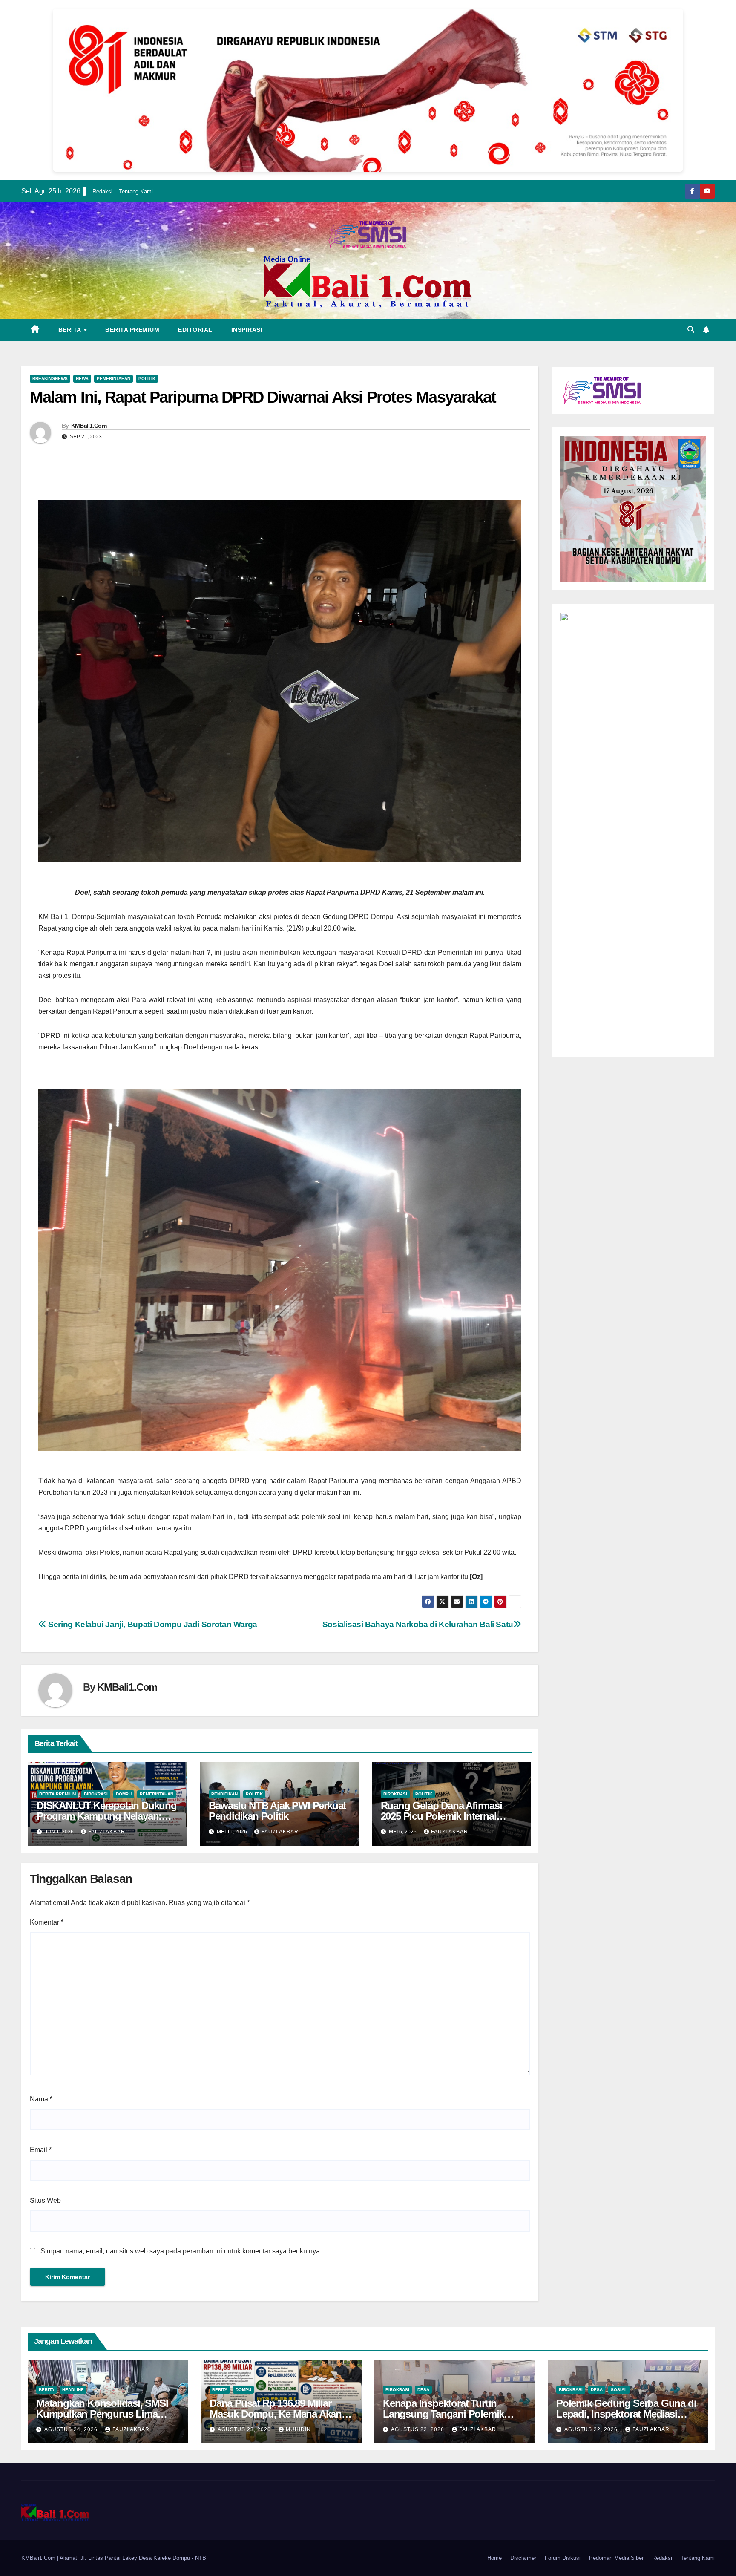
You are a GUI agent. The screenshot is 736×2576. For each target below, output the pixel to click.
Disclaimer (523, 2558)
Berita (71, 330)
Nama (41, 2099)
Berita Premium (132, 330)
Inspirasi (247, 330)
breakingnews (50, 379)
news (82, 379)
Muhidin (298, 2429)
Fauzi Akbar (107, 1832)
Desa (423, 2390)
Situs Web (45, 2200)
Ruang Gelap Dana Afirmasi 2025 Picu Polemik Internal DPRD (441, 1816)
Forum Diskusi (563, 2558)
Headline (73, 2390)
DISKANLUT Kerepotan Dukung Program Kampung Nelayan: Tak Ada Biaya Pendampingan (107, 1816)
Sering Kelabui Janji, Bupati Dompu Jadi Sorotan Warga (152, 1624)
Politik (147, 379)
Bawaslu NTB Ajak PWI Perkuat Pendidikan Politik (277, 1811)
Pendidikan (224, 1794)
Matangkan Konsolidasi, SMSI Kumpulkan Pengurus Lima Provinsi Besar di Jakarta (102, 2414)
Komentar (47, 1922)
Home (494, 2558)
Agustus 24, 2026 (72, 2429)
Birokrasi (96, 1794)
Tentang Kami (136, 192)
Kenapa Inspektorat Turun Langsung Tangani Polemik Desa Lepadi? (443, 2414)
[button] (691, 330)
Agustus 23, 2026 (245, 2429)
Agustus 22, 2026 (418, 2429)
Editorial (195, 330)
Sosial (619, 2390)
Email (41, 2150)
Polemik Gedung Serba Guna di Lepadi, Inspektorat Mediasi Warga (626, 2414)
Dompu (124, 1794)
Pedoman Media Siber (616, 2558)
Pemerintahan (114, 379)
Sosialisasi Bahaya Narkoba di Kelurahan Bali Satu (418, 1624)
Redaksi (102, 192)
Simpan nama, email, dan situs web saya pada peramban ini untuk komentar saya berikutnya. (181, 2251)
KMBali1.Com (89, 426)
